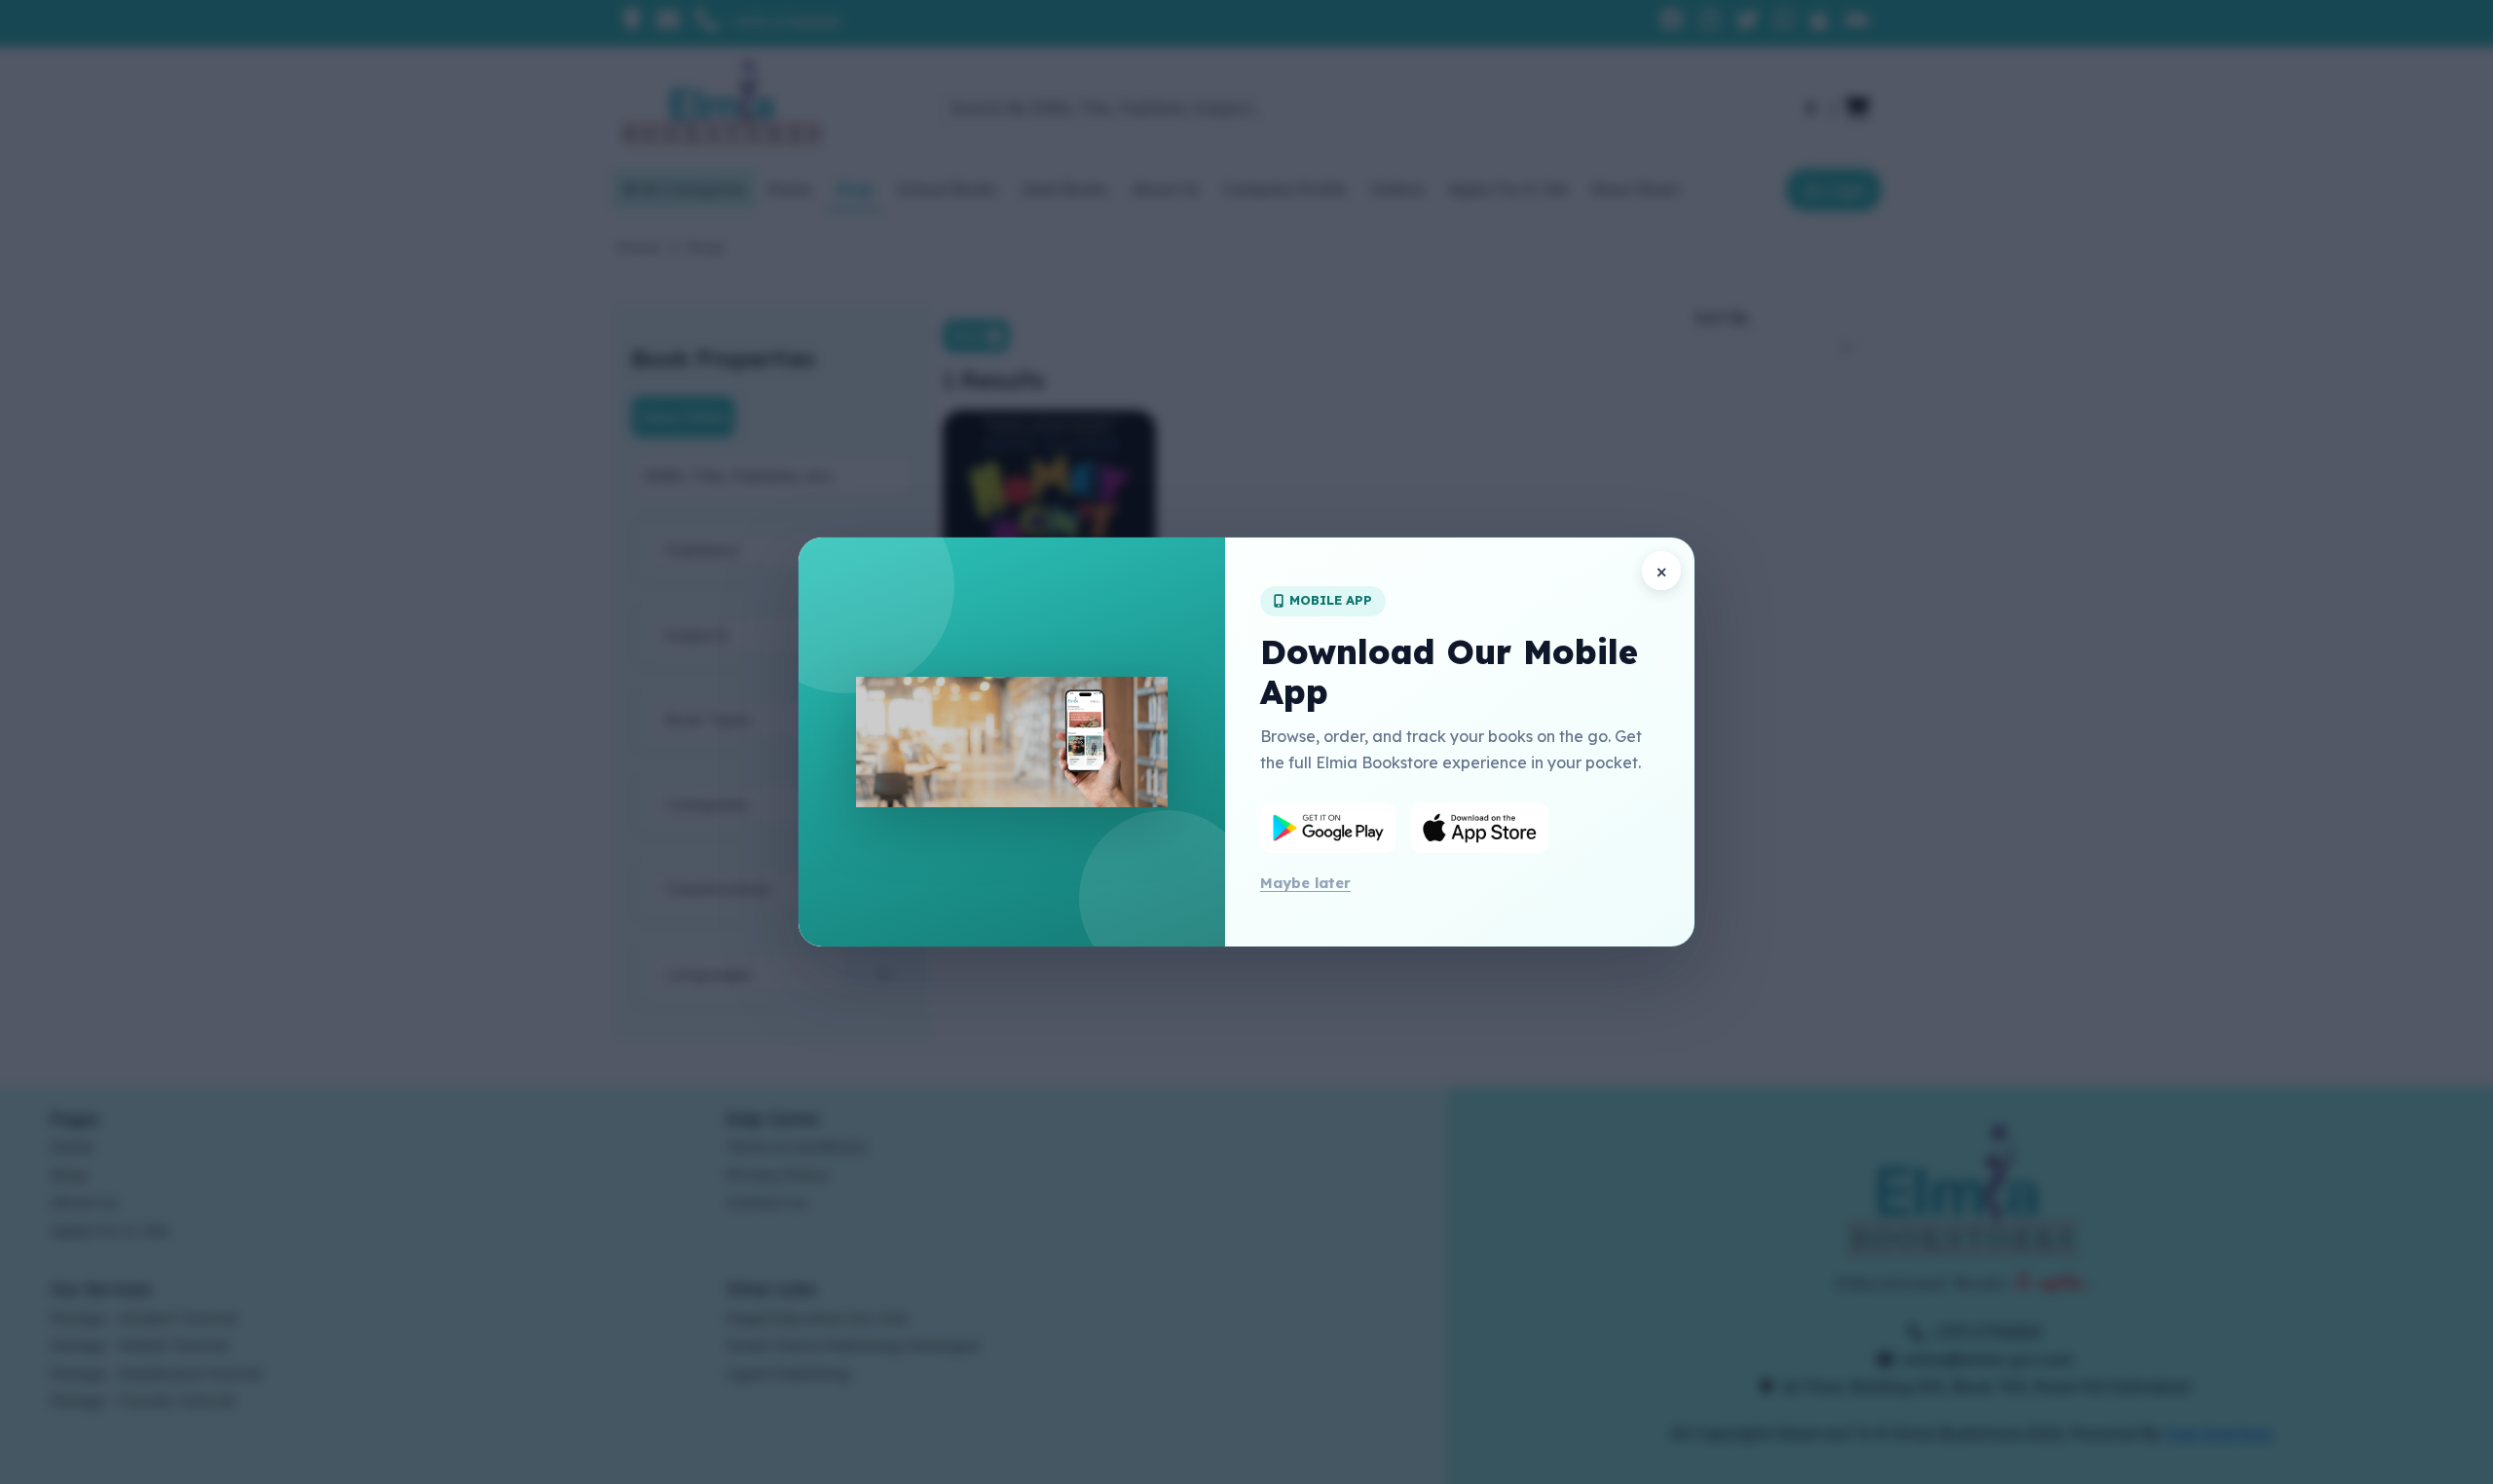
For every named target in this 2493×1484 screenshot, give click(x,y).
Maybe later (1305, 883)
